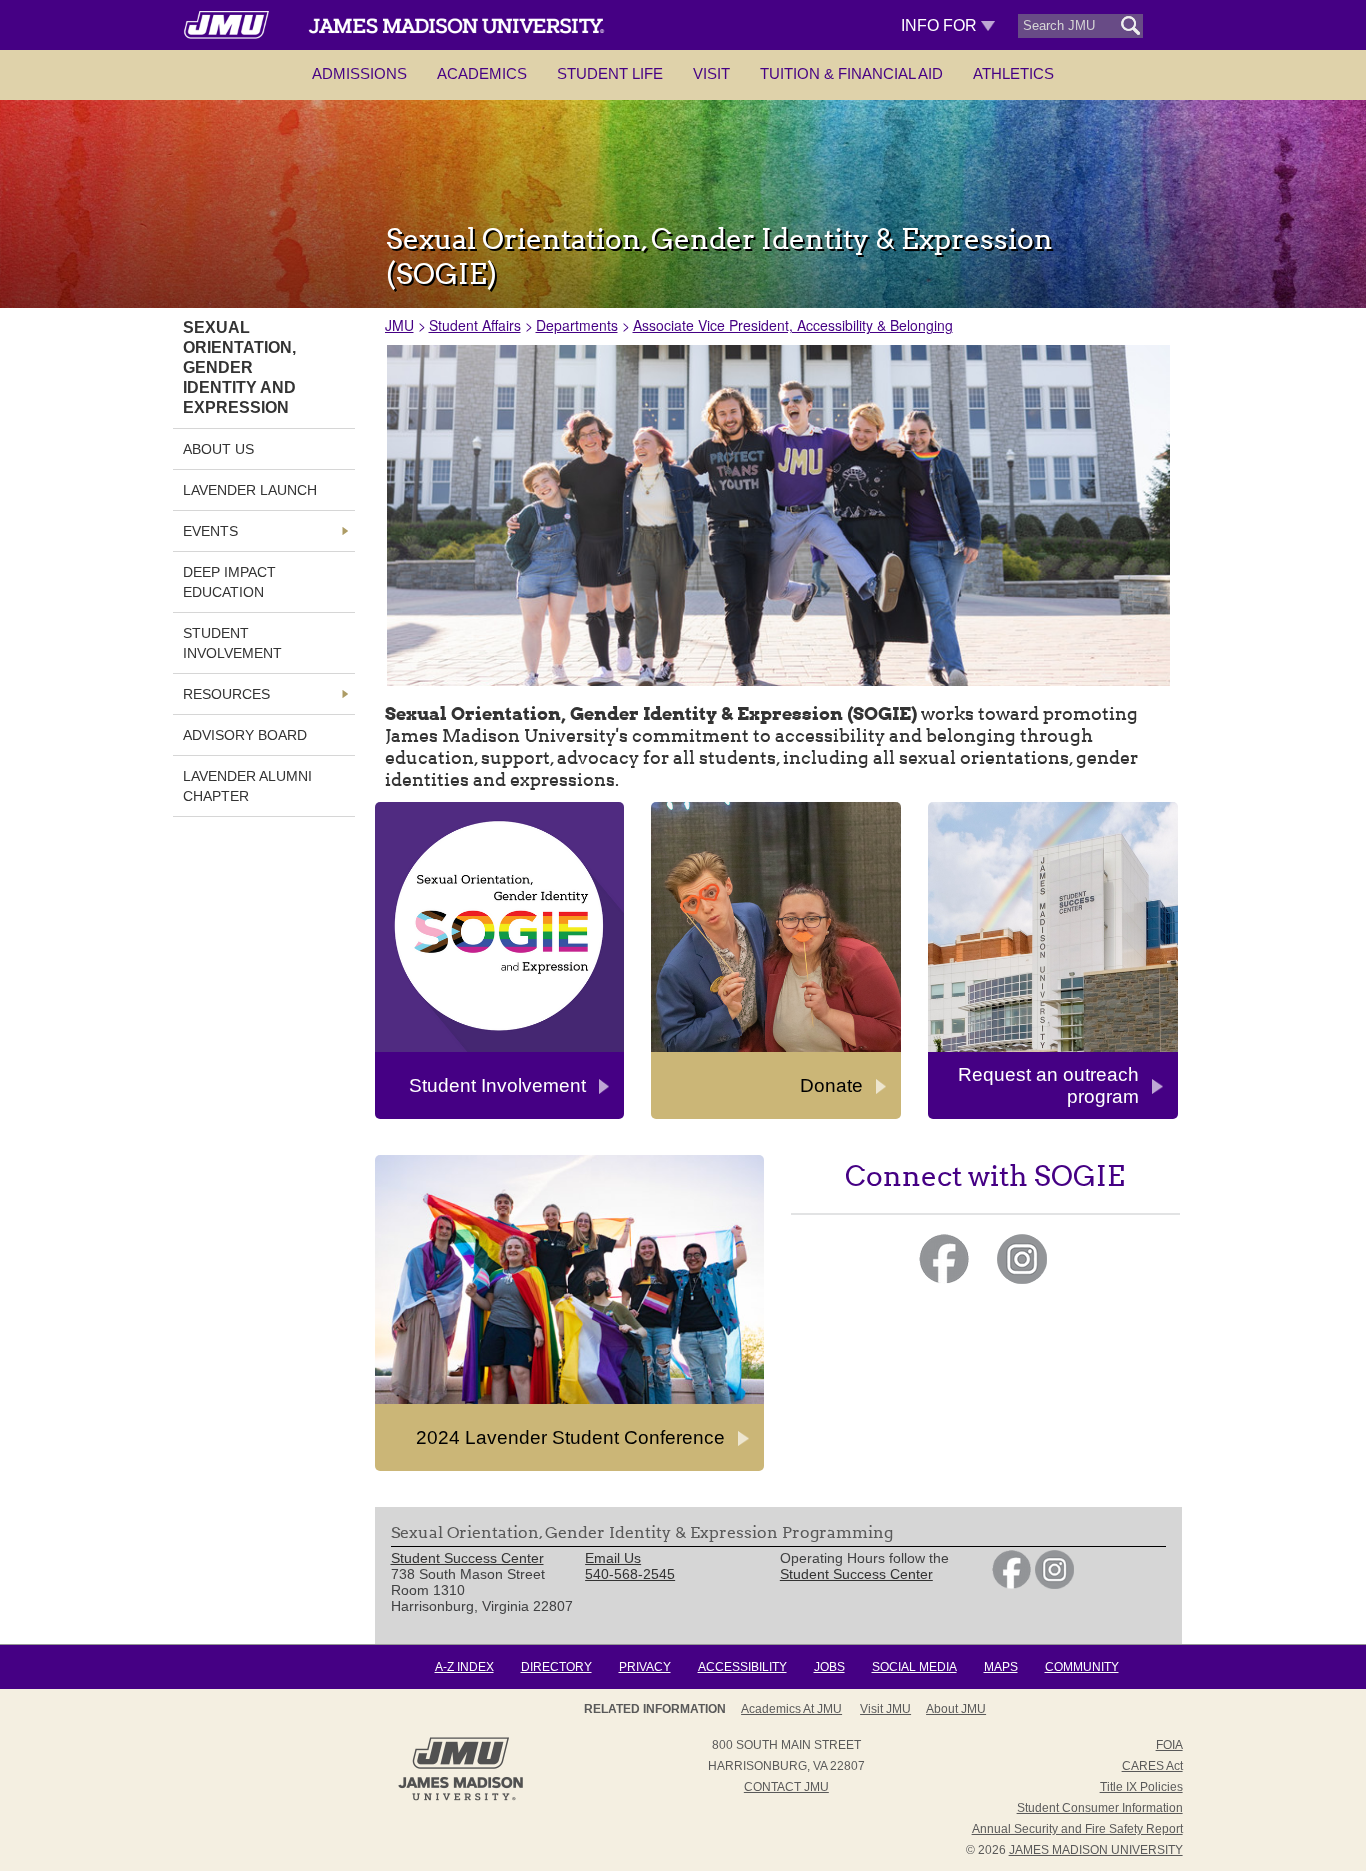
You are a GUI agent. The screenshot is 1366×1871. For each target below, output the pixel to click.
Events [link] (210, 531)
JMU (399, 325)
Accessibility (742, 1667)
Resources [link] (226, 694)
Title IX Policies (1141, 1787)
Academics (482, 73)
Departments (577, 325)
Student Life (610, 73)
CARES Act (1152, 1766)
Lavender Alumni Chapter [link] (247, 786)
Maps (1001, 1667)
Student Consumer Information (1100, 1808)
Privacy (645, 1667)
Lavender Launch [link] (250, 490)
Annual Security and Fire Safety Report (1077, 1829)
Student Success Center (856, 1574)
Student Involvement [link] (232, 643)
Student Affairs (475, 325)
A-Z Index (464, 1667)
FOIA (1169, 1745)
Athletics (1013, 73)
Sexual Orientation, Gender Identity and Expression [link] (239, 367)
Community (1082, 1667)
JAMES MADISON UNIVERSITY (1096, 1850)
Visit (711, 73)
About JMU (956, 1709)
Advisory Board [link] (245, 735)
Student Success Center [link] (467, 1558)
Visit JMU (885, 1709)
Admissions (359, 73)
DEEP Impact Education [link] (229, 582)
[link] (1011, 1584)
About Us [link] (218, 449)
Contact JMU (786, 1787)
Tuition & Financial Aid (851, 73)
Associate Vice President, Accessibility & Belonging (793, 325)
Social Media (914, 1667)
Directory (556, 1667)
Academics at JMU (791, 1709)
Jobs (829, 1667)
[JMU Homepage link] (460, 1798)
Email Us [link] (613, 1558)
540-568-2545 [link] (630, 1574)
